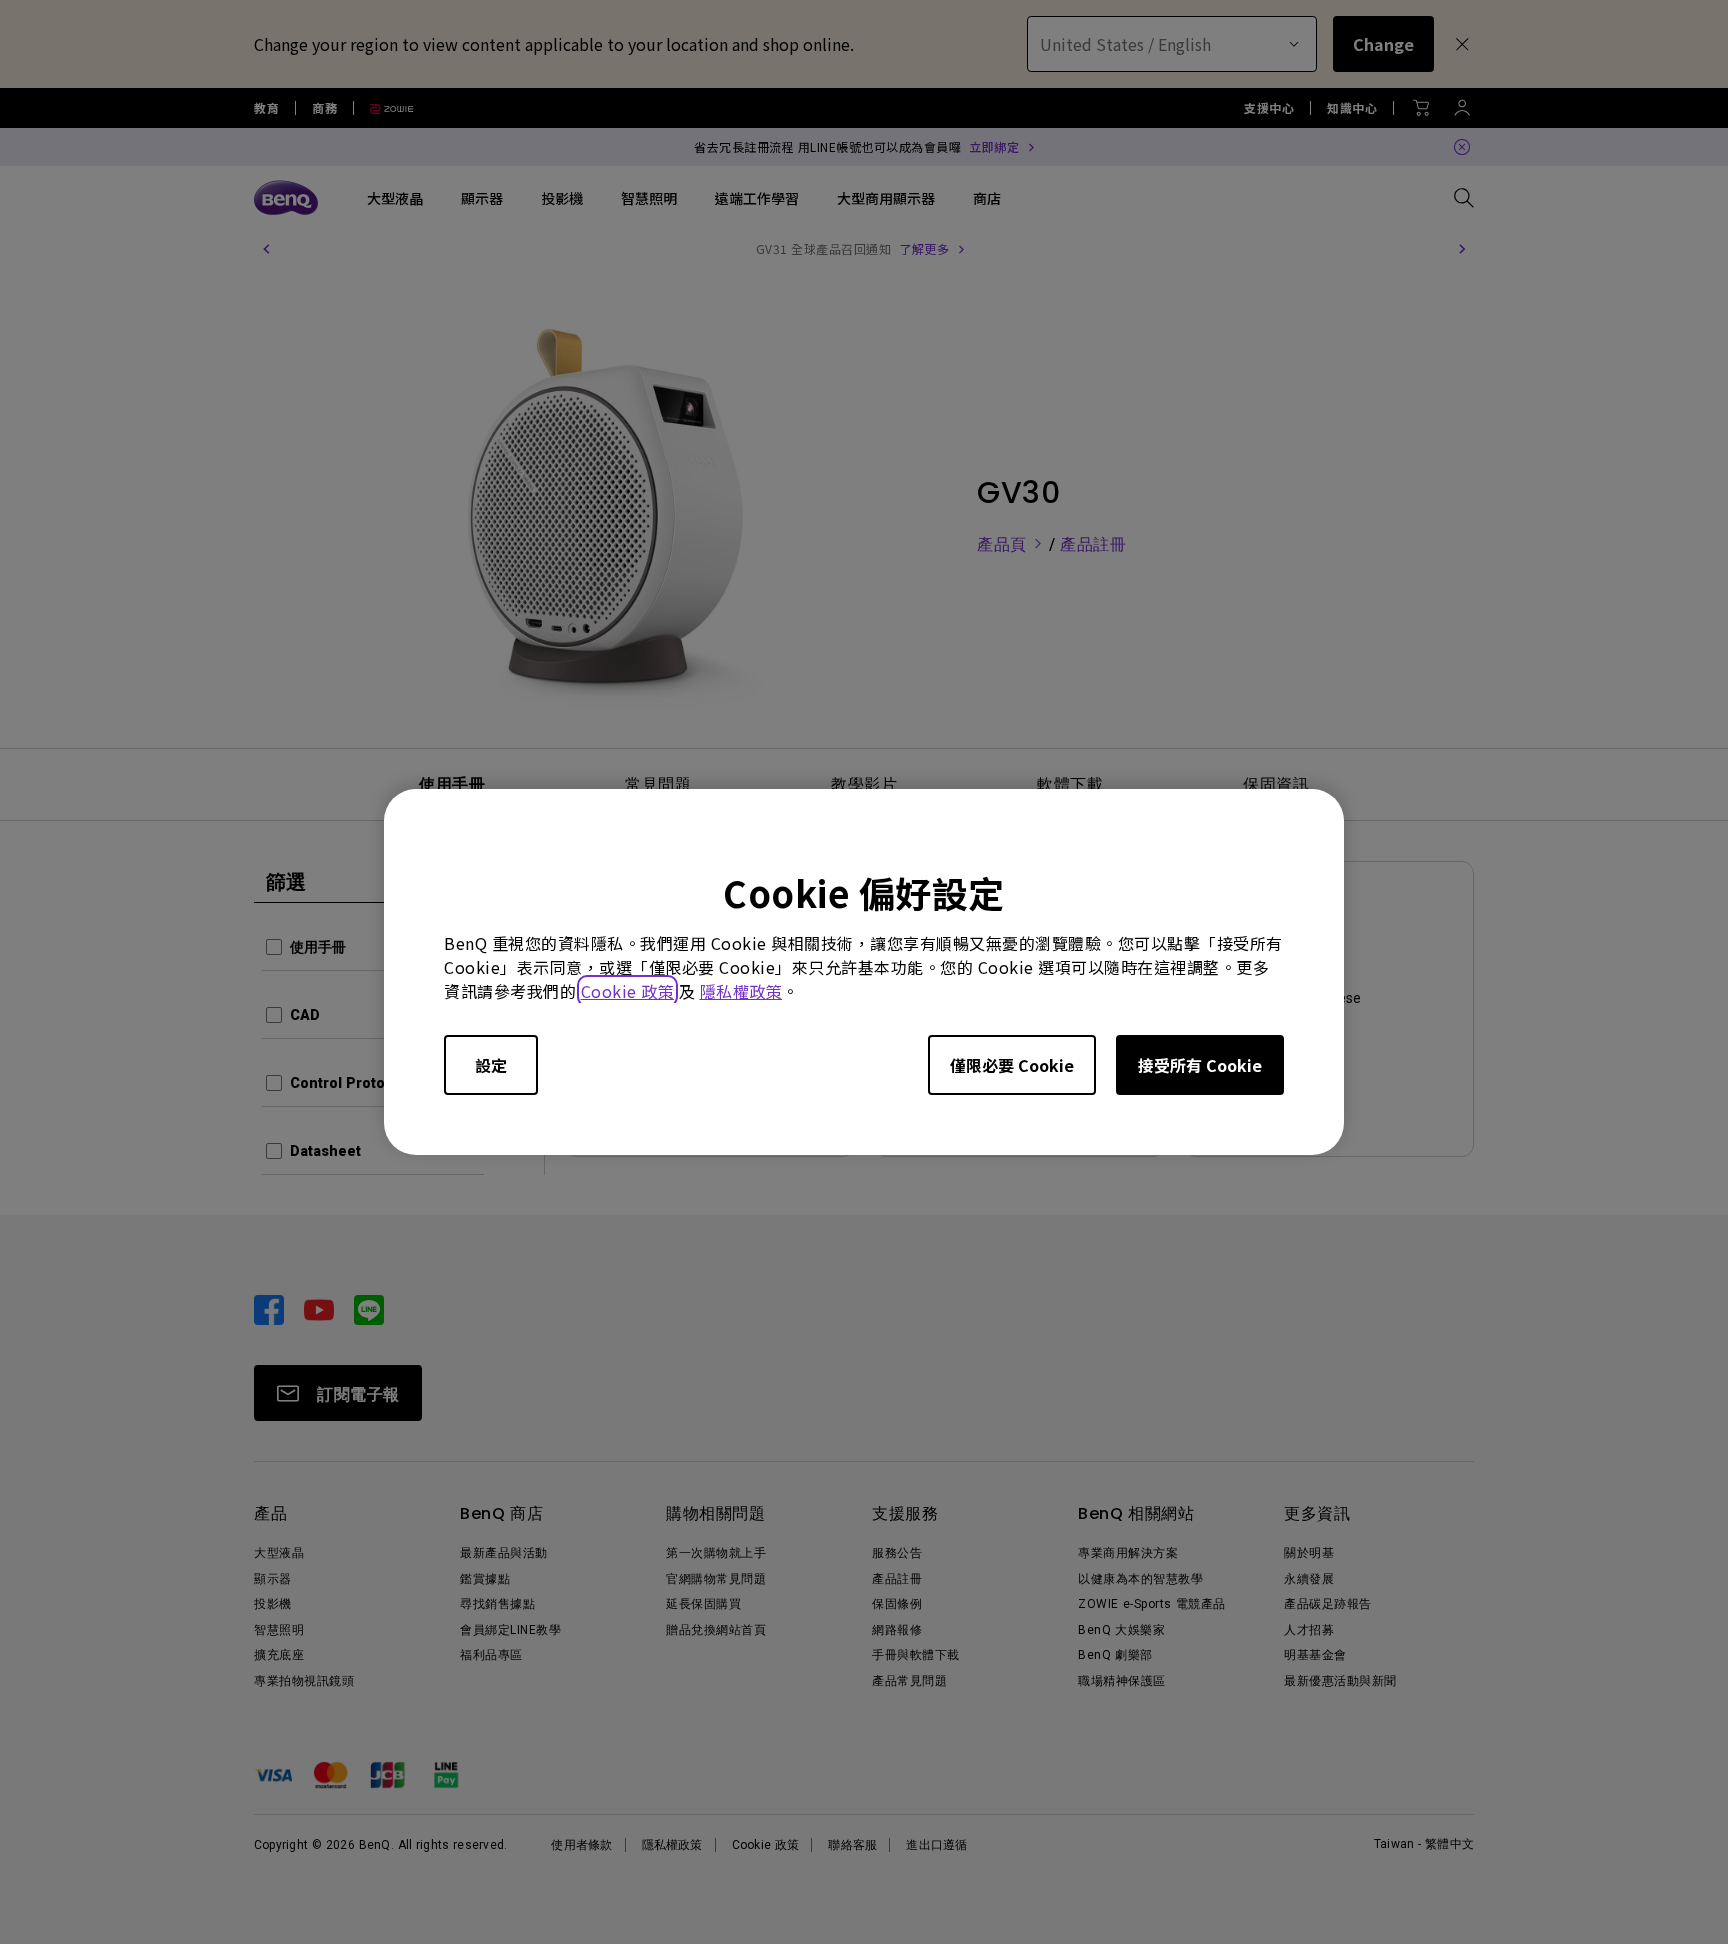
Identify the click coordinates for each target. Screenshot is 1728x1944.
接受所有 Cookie (1200, 1065)
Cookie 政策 (628, 991)
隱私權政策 (741, 991)
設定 (491, 1065)
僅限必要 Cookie (1012, 1065)
